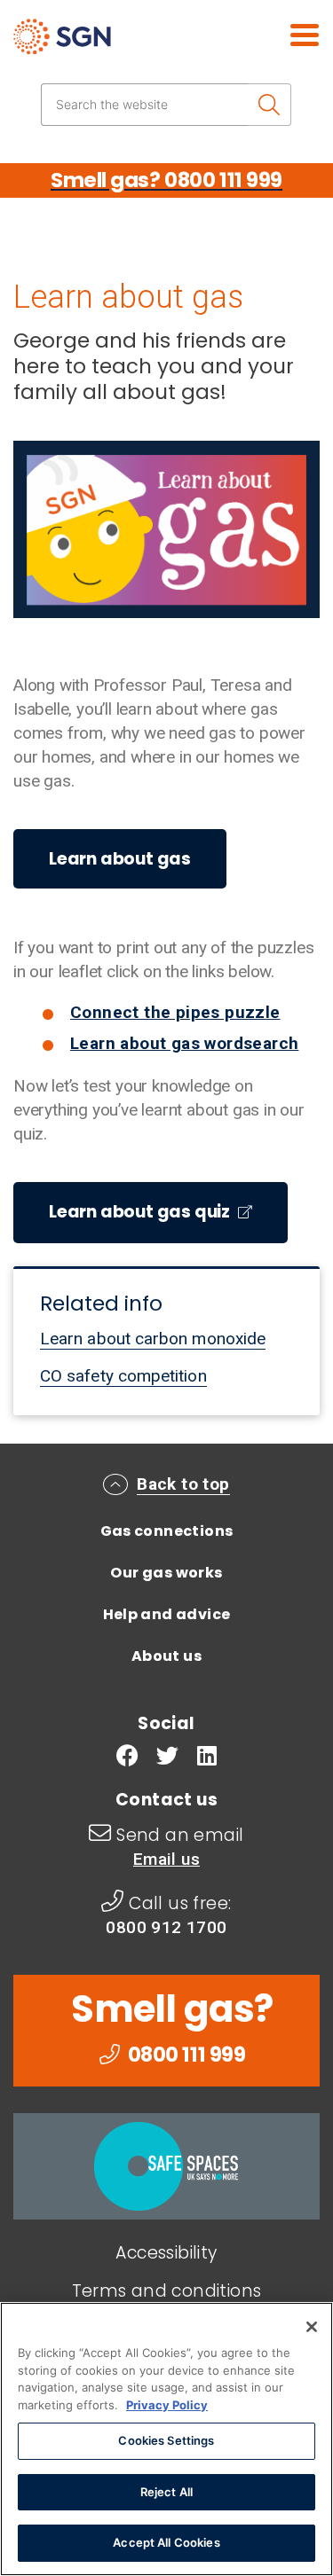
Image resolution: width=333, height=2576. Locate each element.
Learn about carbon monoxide (153, 1339)
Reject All (166, 2492)
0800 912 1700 (166, 1927)
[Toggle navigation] (284, 33)
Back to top (183, 1484)
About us (166, 1656)
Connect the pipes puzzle (175, 1012)
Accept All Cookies (166, 2542)
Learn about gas (120, 859)
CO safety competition (123, 1376)
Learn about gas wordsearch (184, 1043)
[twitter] (167, 1758)
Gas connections (167, 1531)
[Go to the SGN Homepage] (113, 44)
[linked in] (207, 1758)
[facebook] (127, 1758)
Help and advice (167, 1614)
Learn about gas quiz (141, 1212)
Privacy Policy (167, 2405)
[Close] (312, 2327)
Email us (166, 1859)
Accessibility (166, 2253)
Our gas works (166, 1573)
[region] (166, 2439)
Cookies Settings (166, 2440)
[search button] (270, 105)
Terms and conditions (167, 2291)
